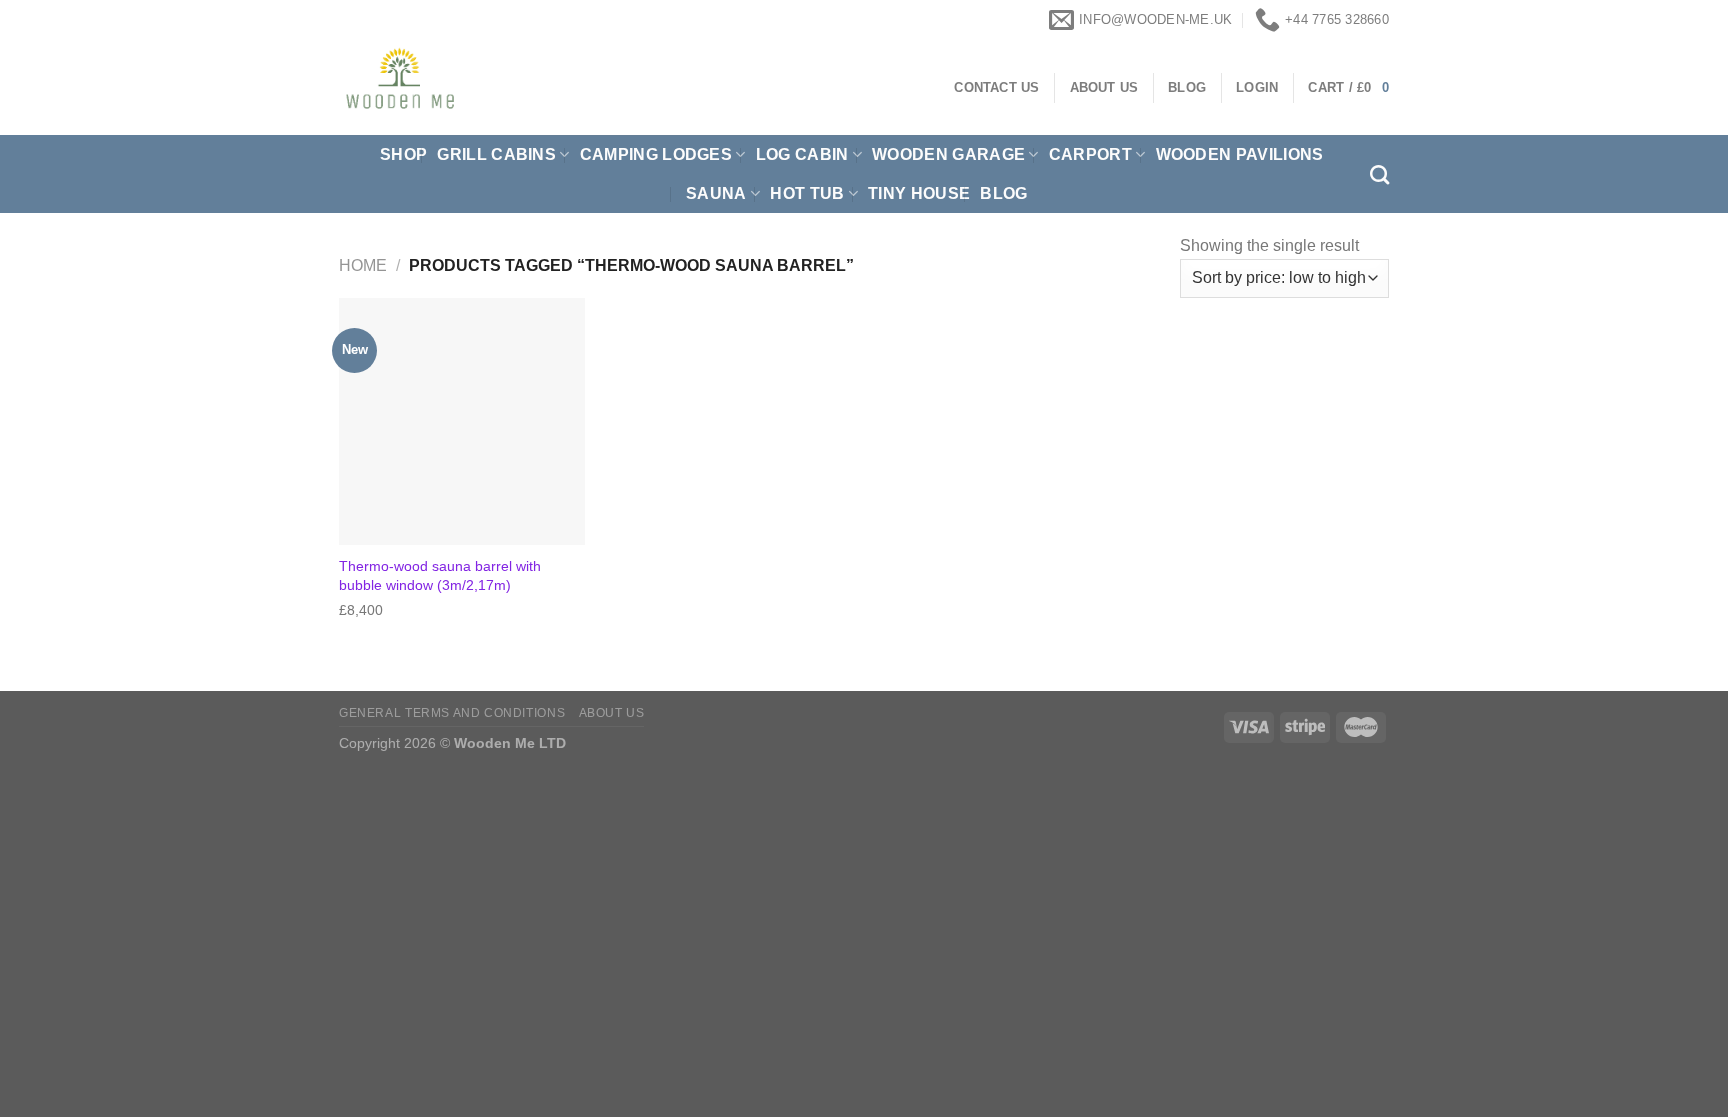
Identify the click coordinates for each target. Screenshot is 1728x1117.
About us (612, 713)
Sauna (716, 193)
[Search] (1379, 174)
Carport (1090, 154)
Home (363, 265)
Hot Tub (807, 193)
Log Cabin (802, 154)
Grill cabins (496, 154)
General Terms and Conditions (452, 713)
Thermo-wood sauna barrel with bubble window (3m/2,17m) (440, 575)
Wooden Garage (948, 154)
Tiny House (919, 193)
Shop (403, 154)
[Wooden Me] (514, 87)
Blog (1003, 193)
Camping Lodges (656, 154)
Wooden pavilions (1240, 154)
